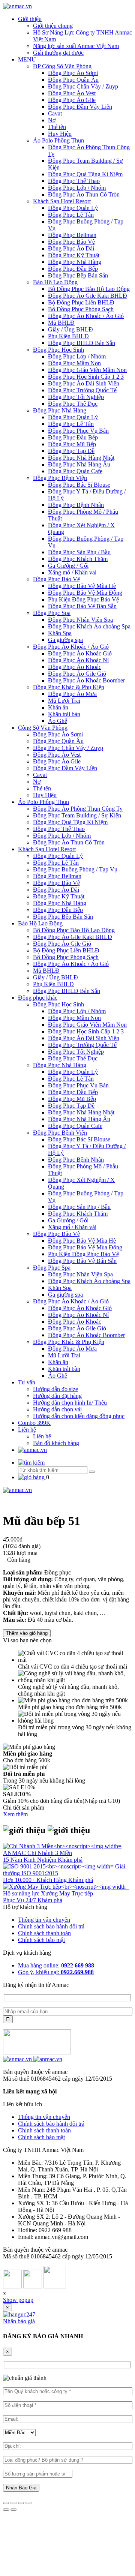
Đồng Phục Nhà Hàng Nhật (81, 458)
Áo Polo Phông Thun (58, 140)
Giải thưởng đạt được (58, 53)
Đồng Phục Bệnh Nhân (76, 505)
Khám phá (70, 1860)
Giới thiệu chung (53, 26)
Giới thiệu (30, 19)
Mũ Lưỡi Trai (64, 701)
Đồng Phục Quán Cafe (75, 471)
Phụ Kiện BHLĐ (68, 336)
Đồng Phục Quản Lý (73, 208)
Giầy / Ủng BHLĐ (70, 329)
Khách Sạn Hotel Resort (62, 201)
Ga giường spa (65, 640)
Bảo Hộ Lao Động (55, 282)
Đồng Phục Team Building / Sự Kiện (77, 815)
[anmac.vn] (17, 6)
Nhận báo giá (19, 2321)
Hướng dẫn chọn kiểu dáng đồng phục (79, 1416)
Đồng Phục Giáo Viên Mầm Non (87, 370)
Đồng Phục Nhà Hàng (75, 262)
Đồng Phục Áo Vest (72, 93)
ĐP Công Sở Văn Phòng (62, 66)
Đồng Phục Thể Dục (73, 404)
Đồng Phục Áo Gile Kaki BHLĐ (88, 296)
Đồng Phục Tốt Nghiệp (76, 397)
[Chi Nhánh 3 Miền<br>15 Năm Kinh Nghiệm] (62, 1846)
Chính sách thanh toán (44, 1933)
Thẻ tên (57, 127)
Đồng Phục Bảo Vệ (71, 242)
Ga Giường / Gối (68, 566)
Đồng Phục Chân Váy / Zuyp (83, 86)
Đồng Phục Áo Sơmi (73, 73)
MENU (27, 59)
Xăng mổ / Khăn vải (72, 572)
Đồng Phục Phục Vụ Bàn (78, 431)
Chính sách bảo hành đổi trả (51, 1926)
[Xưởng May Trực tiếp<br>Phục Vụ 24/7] (66, 1887)
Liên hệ (27, 1430)
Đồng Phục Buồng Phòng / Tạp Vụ (75, 869)
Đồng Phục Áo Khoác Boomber (86, 680)
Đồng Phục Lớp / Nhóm (77, 188)
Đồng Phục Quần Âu (73, 80)
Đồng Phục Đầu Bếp (73, 269)
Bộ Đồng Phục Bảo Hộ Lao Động (89, 289)
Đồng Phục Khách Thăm (78, 559)
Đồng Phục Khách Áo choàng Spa (89, 626)
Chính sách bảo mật (41, 1940)
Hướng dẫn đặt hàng (57, 1396)
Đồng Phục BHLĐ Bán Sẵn (82, 343)
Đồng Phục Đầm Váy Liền (80, 107)
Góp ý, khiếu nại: (56, 1972)
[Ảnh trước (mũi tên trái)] (6, 2510)
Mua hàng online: (56, 1965)
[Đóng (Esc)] (6, 2503)
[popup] (19, 2314)
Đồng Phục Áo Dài (71, 248)
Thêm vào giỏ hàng (27, 1633)
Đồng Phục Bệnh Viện (60, 478)
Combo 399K (34, 1423)
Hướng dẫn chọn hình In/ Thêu (70, 1403)
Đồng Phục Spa (52, 613)
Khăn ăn (58, 707)
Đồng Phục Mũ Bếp (72, 444)
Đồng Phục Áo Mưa (72, 694)
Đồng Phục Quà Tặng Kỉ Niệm (85, 174)
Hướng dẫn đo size (55, 1389)
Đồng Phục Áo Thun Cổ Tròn (84, 194)
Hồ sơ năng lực (22, 1893)
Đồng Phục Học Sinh (58, 350)
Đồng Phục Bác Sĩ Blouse (79, 485)
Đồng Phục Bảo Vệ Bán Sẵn (82, 606)
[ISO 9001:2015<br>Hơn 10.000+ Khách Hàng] (59, 1866)
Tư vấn (27, 1382)
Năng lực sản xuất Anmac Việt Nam (76, 46)
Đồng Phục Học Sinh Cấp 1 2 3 (86, 377)
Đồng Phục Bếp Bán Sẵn (78, 275)
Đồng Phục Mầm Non (74, 363)
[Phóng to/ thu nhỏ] (28, 2503)
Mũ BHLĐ (61, 323)
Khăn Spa (60, 633)
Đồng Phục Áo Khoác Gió (80, 653)
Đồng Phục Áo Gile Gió (77, 674)
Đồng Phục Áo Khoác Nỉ (78, 660)
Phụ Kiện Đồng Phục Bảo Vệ (83, 599)
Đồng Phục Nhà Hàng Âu (79, 464)
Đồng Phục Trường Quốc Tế (82, 390)
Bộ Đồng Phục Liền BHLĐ (81, 302)
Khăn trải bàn (64, 714)
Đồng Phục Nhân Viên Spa (80, 620)
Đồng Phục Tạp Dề (71, 451)
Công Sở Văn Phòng (43, 728)
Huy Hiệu (60, 134)
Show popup (18, 2300)
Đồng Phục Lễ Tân (71, 215)
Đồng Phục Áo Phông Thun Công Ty (78, 809)
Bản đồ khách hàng (56, 1443)
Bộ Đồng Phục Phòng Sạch (81, 309)
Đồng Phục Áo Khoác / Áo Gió (86, 316)
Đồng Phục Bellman (72, 235)
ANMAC (15, 1853)
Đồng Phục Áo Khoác (75, 667)
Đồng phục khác (38, 998)
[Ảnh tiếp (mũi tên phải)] (13, 2510)
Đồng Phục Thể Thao (74, 181)
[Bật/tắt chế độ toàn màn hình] (21, 2503)
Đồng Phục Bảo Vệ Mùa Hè (82, 586)
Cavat (55, 113)
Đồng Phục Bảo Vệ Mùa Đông (85, 593)
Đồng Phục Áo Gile (72, 100)
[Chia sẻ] (13, 2503)
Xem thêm (15, 1814)
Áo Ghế (58, 721)
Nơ (52, 120)
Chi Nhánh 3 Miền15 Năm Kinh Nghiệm (37, 1856)
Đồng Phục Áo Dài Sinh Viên (84, 383)
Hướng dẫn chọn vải (57, 1409)
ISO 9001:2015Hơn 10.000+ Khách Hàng (36, 1877)
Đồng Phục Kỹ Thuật (74, 255)
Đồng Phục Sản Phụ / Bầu (79, 552)
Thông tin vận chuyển (44, 1920)
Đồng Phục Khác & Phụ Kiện (69, 687)
